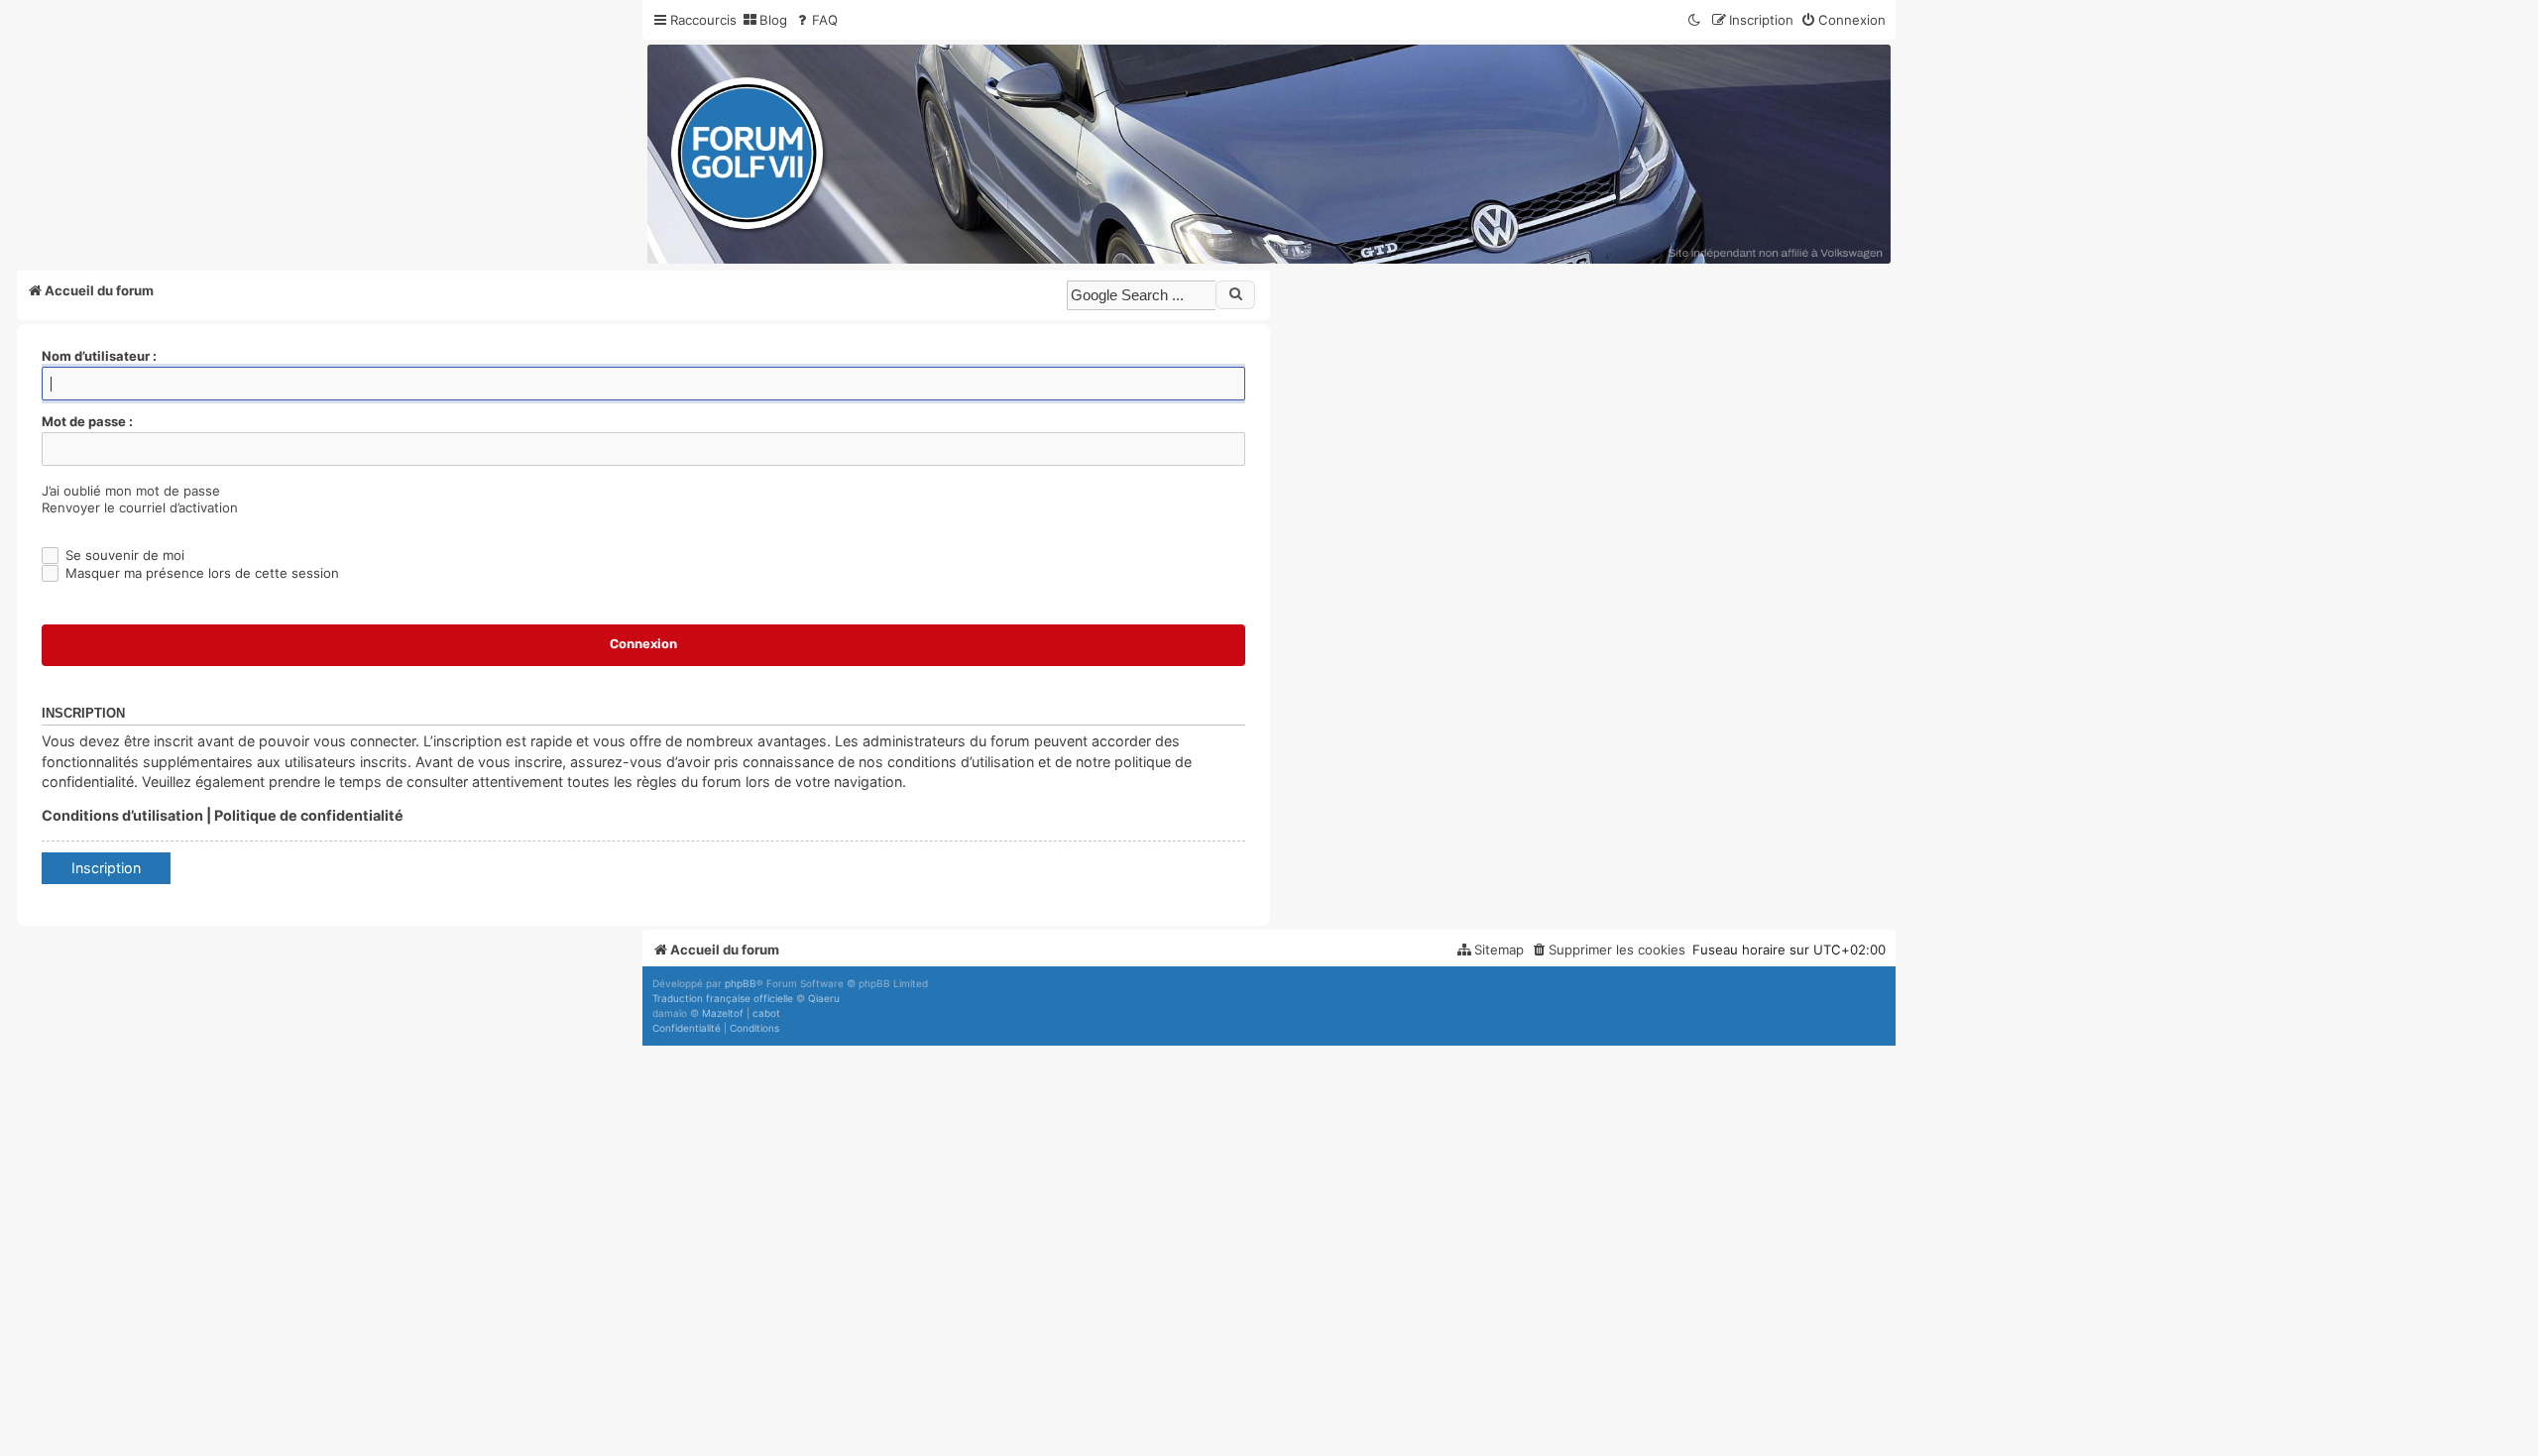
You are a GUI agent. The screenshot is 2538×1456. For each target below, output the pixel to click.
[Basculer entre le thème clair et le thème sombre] (1695, 20)
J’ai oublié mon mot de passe (131, 491)
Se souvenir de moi (123, 555)
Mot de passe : (87, 421)
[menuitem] (764, 20)
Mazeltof (723, 1013)
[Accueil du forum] (1269, 154)
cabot (766, 1013)
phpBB (741, 983)
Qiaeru (824, 998)
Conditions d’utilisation (122, 815)
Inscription (106, 868)
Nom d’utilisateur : (99, 356)
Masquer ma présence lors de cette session (200, 573)
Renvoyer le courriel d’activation (140, 507)
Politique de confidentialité (309, 815)
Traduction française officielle (723, 998)
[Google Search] (1235, 294)
